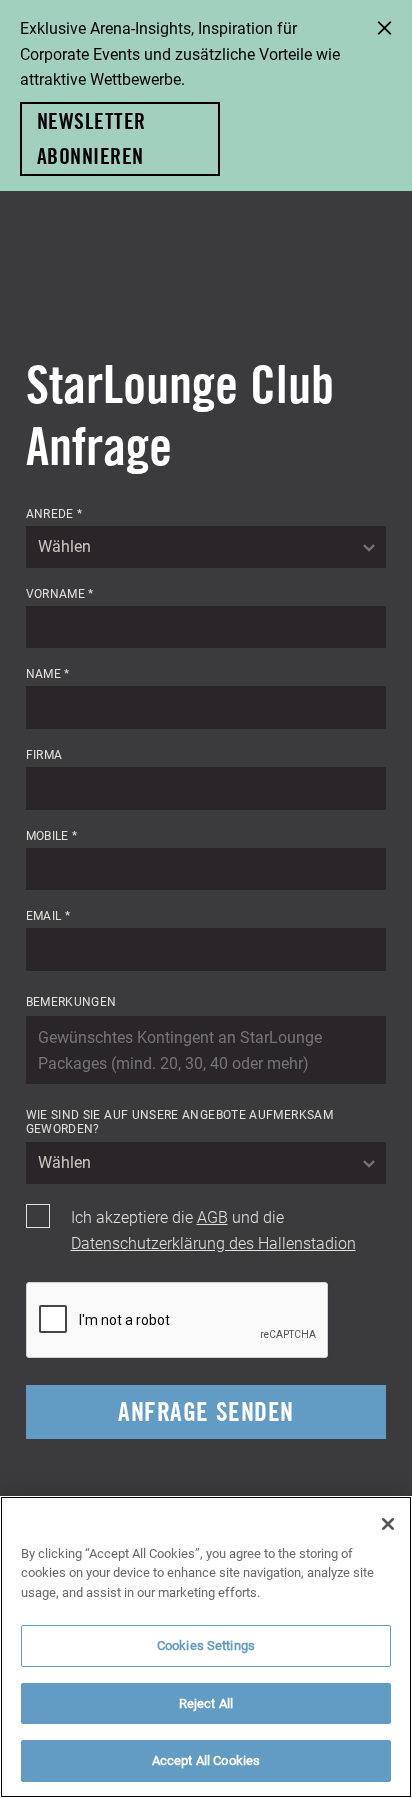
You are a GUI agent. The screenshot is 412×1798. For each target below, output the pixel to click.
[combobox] (206, 547)
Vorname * (60, 593)
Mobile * (52, 835)
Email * (48, 915)
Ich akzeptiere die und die (213, 1229)
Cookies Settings (206, 1645)
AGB (212, 1216)
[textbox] (206, 547)
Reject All (206, 1703)
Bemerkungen (71, 1001)
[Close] (388, 1524)
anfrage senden (205, 1411)
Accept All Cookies (206, 1760)
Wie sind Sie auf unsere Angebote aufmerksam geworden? (179, 1121)
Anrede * (54, 513)
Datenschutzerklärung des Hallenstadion (213, 1242)
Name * (48, 673)
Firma (44, 754)
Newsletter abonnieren (91, 138)
